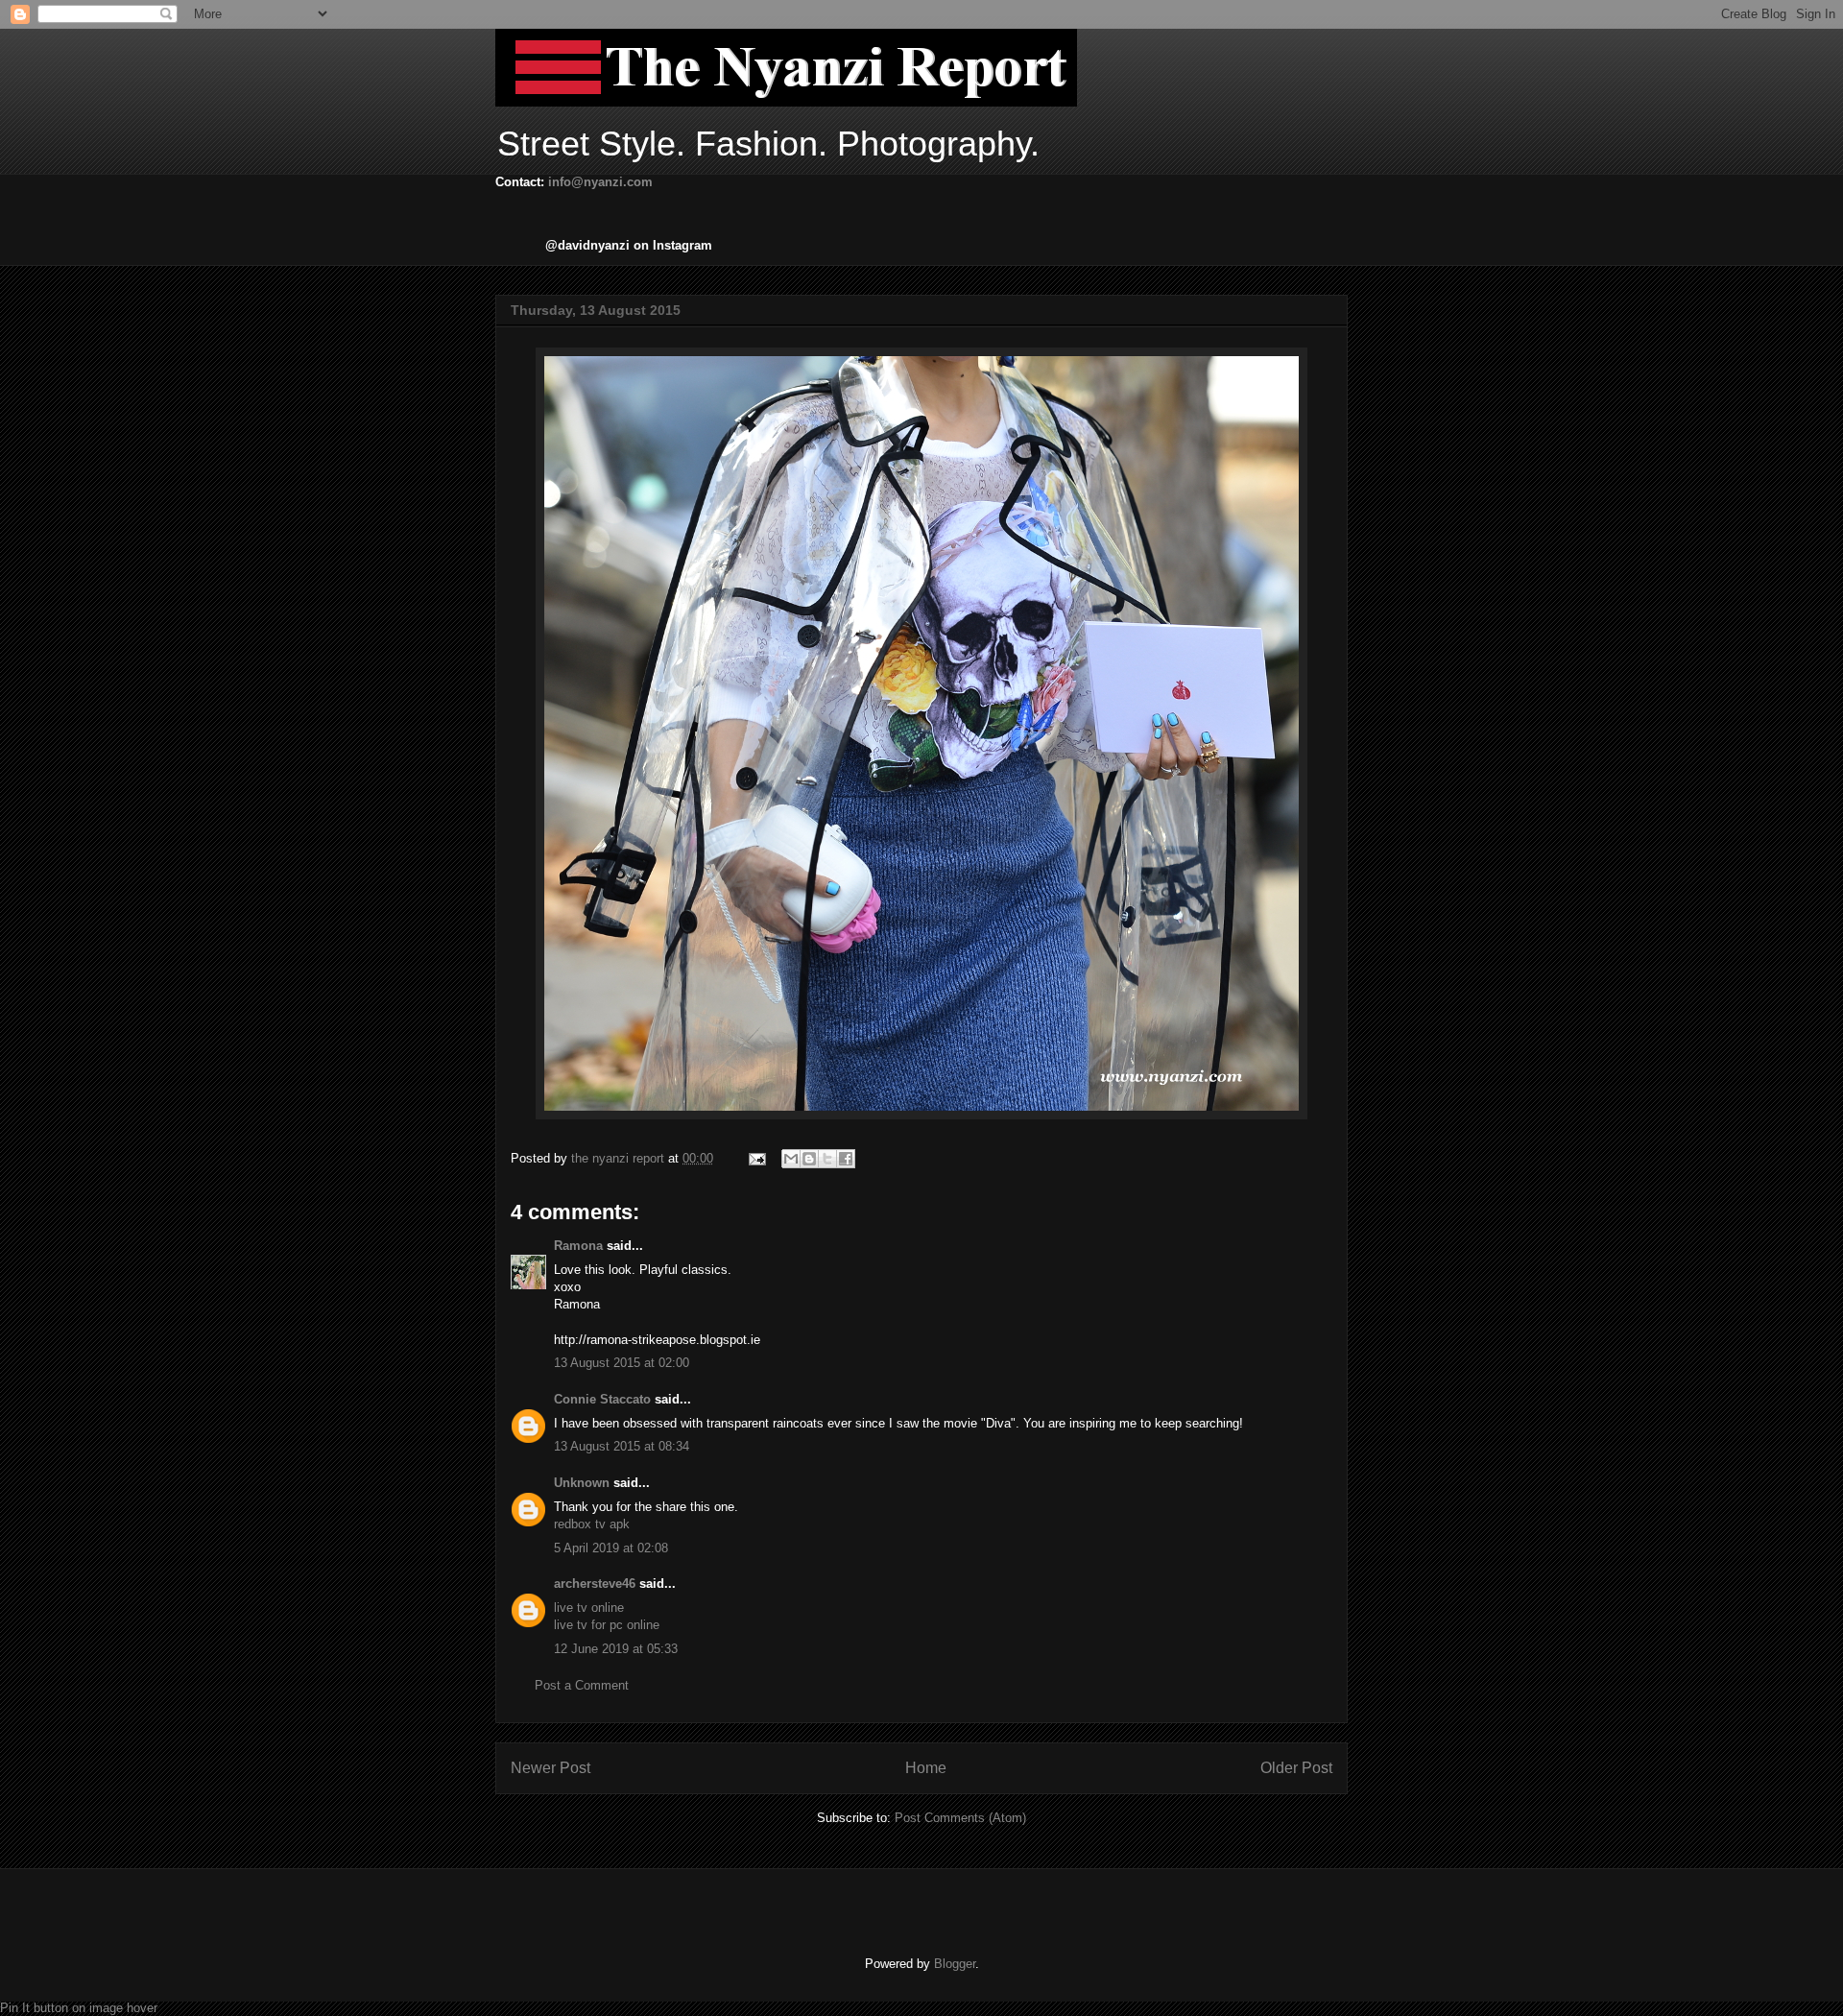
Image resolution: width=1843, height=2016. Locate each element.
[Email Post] (756, 1158)
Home (926, 1768)
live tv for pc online (607, 1625)
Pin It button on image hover (79, 2008)
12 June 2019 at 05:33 (616, 1649)
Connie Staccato (602, 1399)
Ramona (578, 1246)
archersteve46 (595, 1584)
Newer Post (551, 1768)
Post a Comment (582, 1685)
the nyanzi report (620, 1158)
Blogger (955, 1964)
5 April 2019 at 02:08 (611, 1548)
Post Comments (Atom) (960, 1818)
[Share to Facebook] (846, 1159)
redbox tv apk (592, 1524)
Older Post (1296, 1768)
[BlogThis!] (809, 1159)
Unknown (582, 1483)
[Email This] (791, 1159)
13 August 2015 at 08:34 (622, 1446)
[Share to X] (827, 1159)
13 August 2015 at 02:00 (622, 1363)
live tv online (589, 1608)
